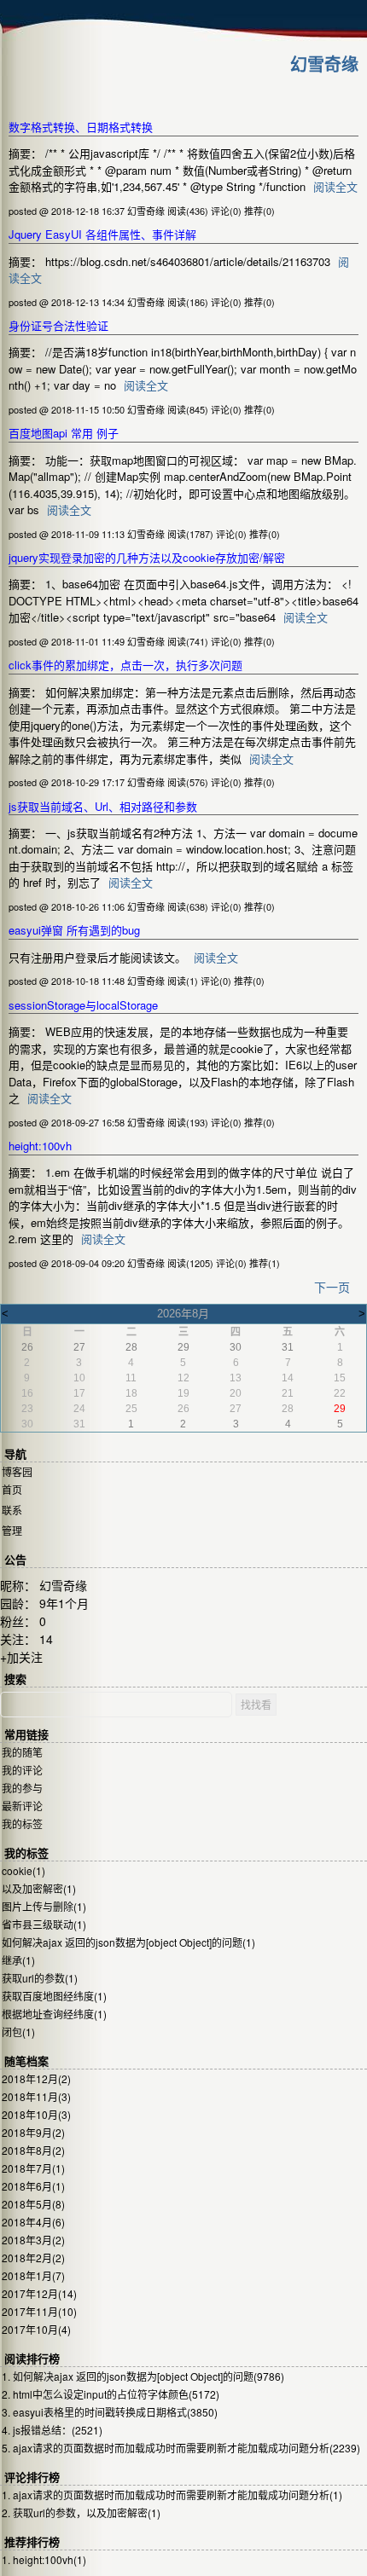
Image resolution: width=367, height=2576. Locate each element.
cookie (23, 1870)
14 (46, 1639)
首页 (12, 1489)
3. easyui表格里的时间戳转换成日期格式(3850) (110, 2412)
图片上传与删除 (44, 1906)
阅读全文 (335, 186)
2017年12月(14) (39, 2293)
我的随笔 (22, 1752)
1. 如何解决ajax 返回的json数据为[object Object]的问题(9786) (143, 2376)
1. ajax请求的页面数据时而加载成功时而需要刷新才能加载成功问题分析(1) (172, 2495)
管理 (12, 1530)
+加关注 (21, 1657)
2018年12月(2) (36, 2078)
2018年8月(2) (33, 2150)
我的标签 (22, 1823)
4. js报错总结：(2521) (52, 2430)
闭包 (18, 2032)
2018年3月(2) (33, 2240)
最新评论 (22, 1806)
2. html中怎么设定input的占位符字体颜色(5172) (111, 2394)
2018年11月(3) (36, 2096)
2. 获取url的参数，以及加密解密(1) (81, 2512)
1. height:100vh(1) (44, 2559)
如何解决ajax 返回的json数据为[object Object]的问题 (128, 1942)
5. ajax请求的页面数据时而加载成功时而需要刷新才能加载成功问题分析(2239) (181, 2448)
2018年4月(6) (33, 2222)
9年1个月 (64, 1603)
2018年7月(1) (33, 2168)
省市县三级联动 (44, 1924)
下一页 (332, 1287)
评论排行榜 (32, 2478)
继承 (18, 1960)
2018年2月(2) (33, 2258)
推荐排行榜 (32, 2542)
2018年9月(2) (33, 2132)
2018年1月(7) (33, 2275)
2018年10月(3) (36, 2114)
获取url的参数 (40, 1978)
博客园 (17, 1471)
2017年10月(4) (36, 2329)
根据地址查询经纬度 (54, 2014)
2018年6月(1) (33, 2186)
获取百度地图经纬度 (54, 1996)
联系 (12, 1510)
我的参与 (22, 1788)
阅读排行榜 (32, 2359)
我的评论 (22, 1770)
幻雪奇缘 (324, 64)
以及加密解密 (39, 1888)
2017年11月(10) (39, 2311)
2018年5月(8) (33, 2204)
